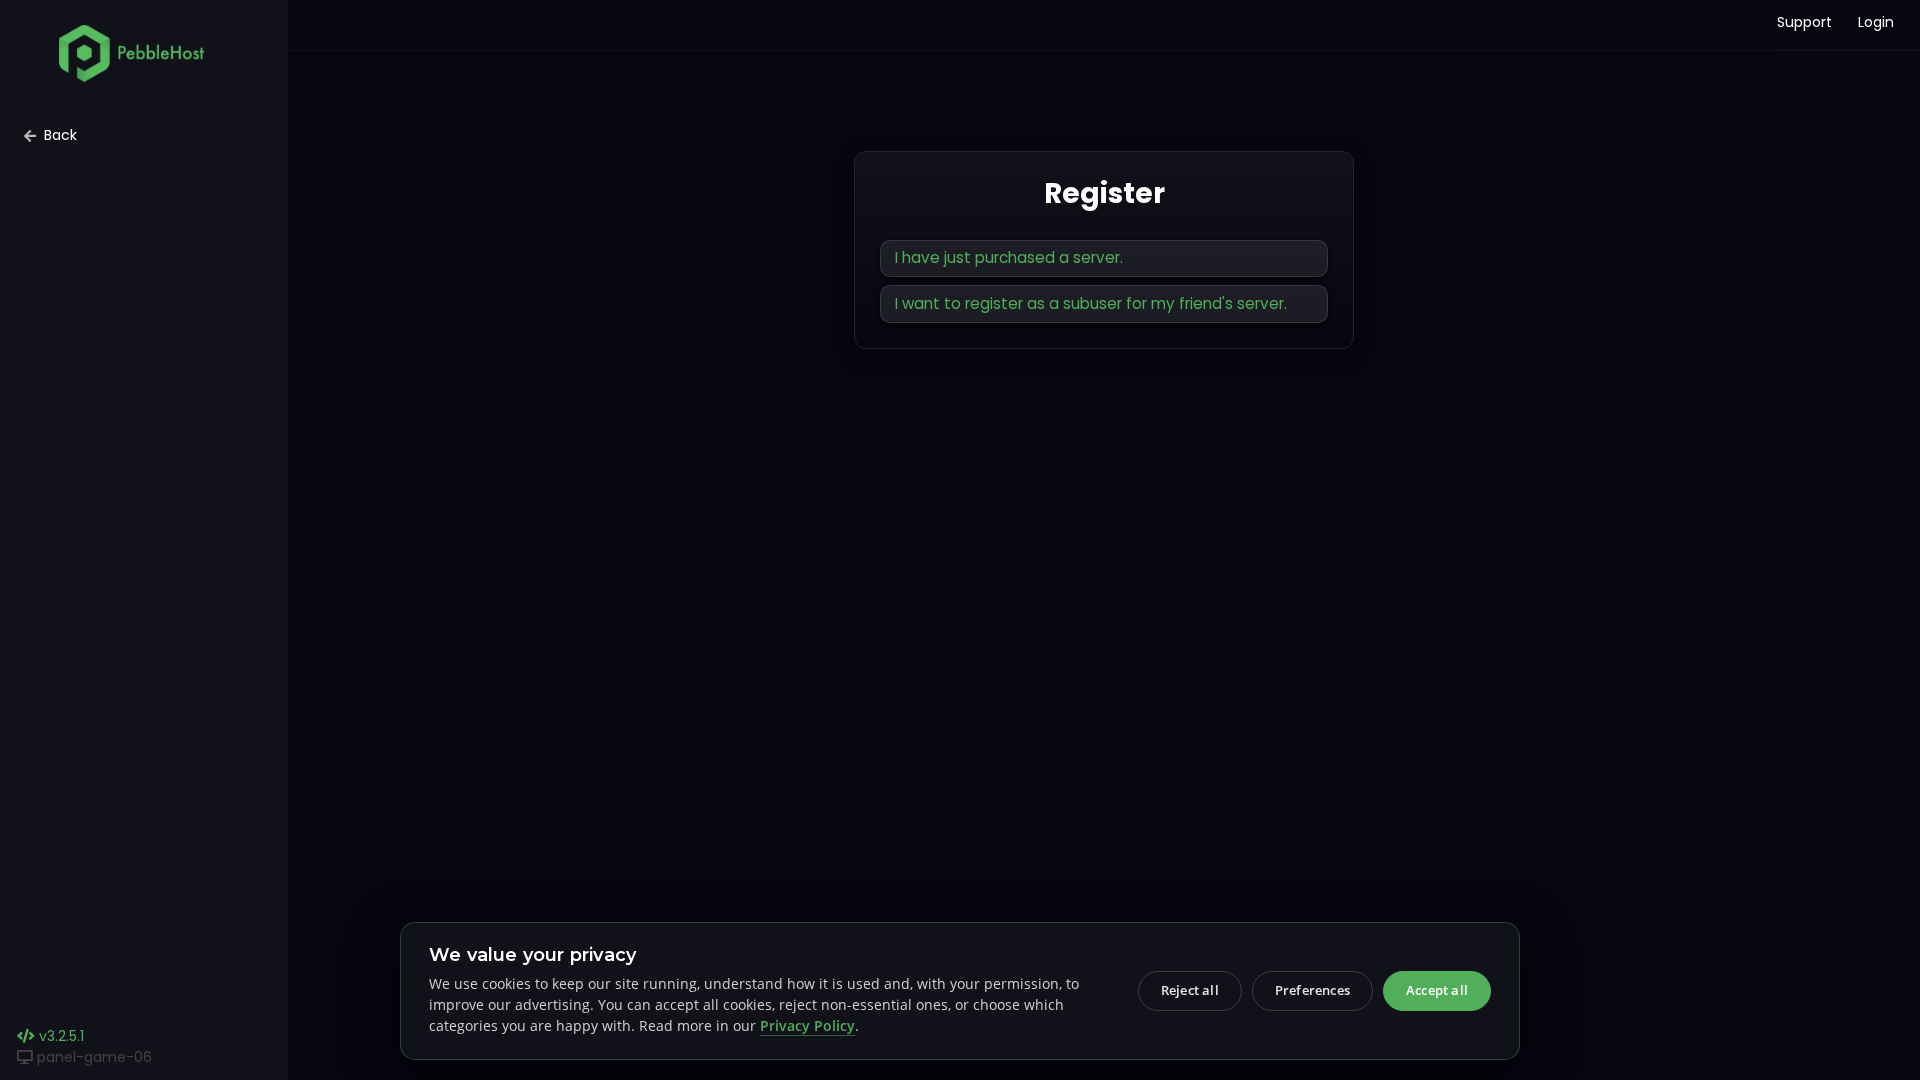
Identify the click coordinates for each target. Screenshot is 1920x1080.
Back (60, 135)
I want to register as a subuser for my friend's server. (1091, 303)
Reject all (1190, 990)
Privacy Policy (807, 1026)
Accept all (1437, 990)
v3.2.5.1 (59, 1036)
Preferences (1312, 990)
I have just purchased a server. (1009, 257)
